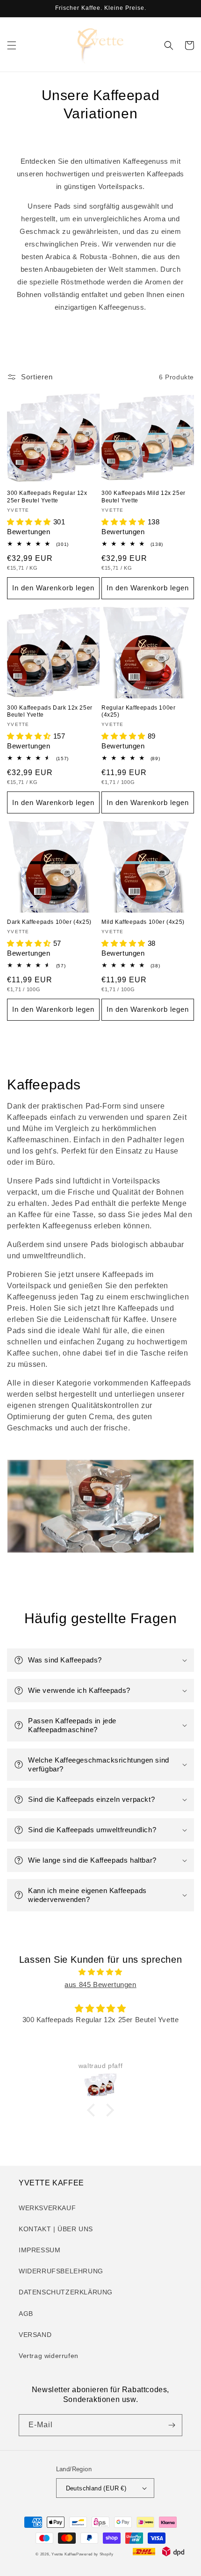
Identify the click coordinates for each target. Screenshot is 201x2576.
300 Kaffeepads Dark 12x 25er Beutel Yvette (50, 711)
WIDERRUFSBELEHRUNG (61, 2271)
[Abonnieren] (172, 2425)
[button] (12, 45)
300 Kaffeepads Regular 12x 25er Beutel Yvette (47, 497)
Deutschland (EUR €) (96, 2488)
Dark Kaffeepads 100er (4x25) (49, 922)
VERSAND (35, 2335)
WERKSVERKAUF (47, 2208)
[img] (100, 1972)
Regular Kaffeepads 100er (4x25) (138, 711)
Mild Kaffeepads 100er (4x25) (143, 922)
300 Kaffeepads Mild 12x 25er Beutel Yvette (144, 497)
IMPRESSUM (39, 2250)
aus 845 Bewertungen (100, 1985)
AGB (26, 2314)
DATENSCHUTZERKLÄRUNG (66, 2292)
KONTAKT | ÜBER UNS (56, 2229)
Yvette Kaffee (64, 2554)
